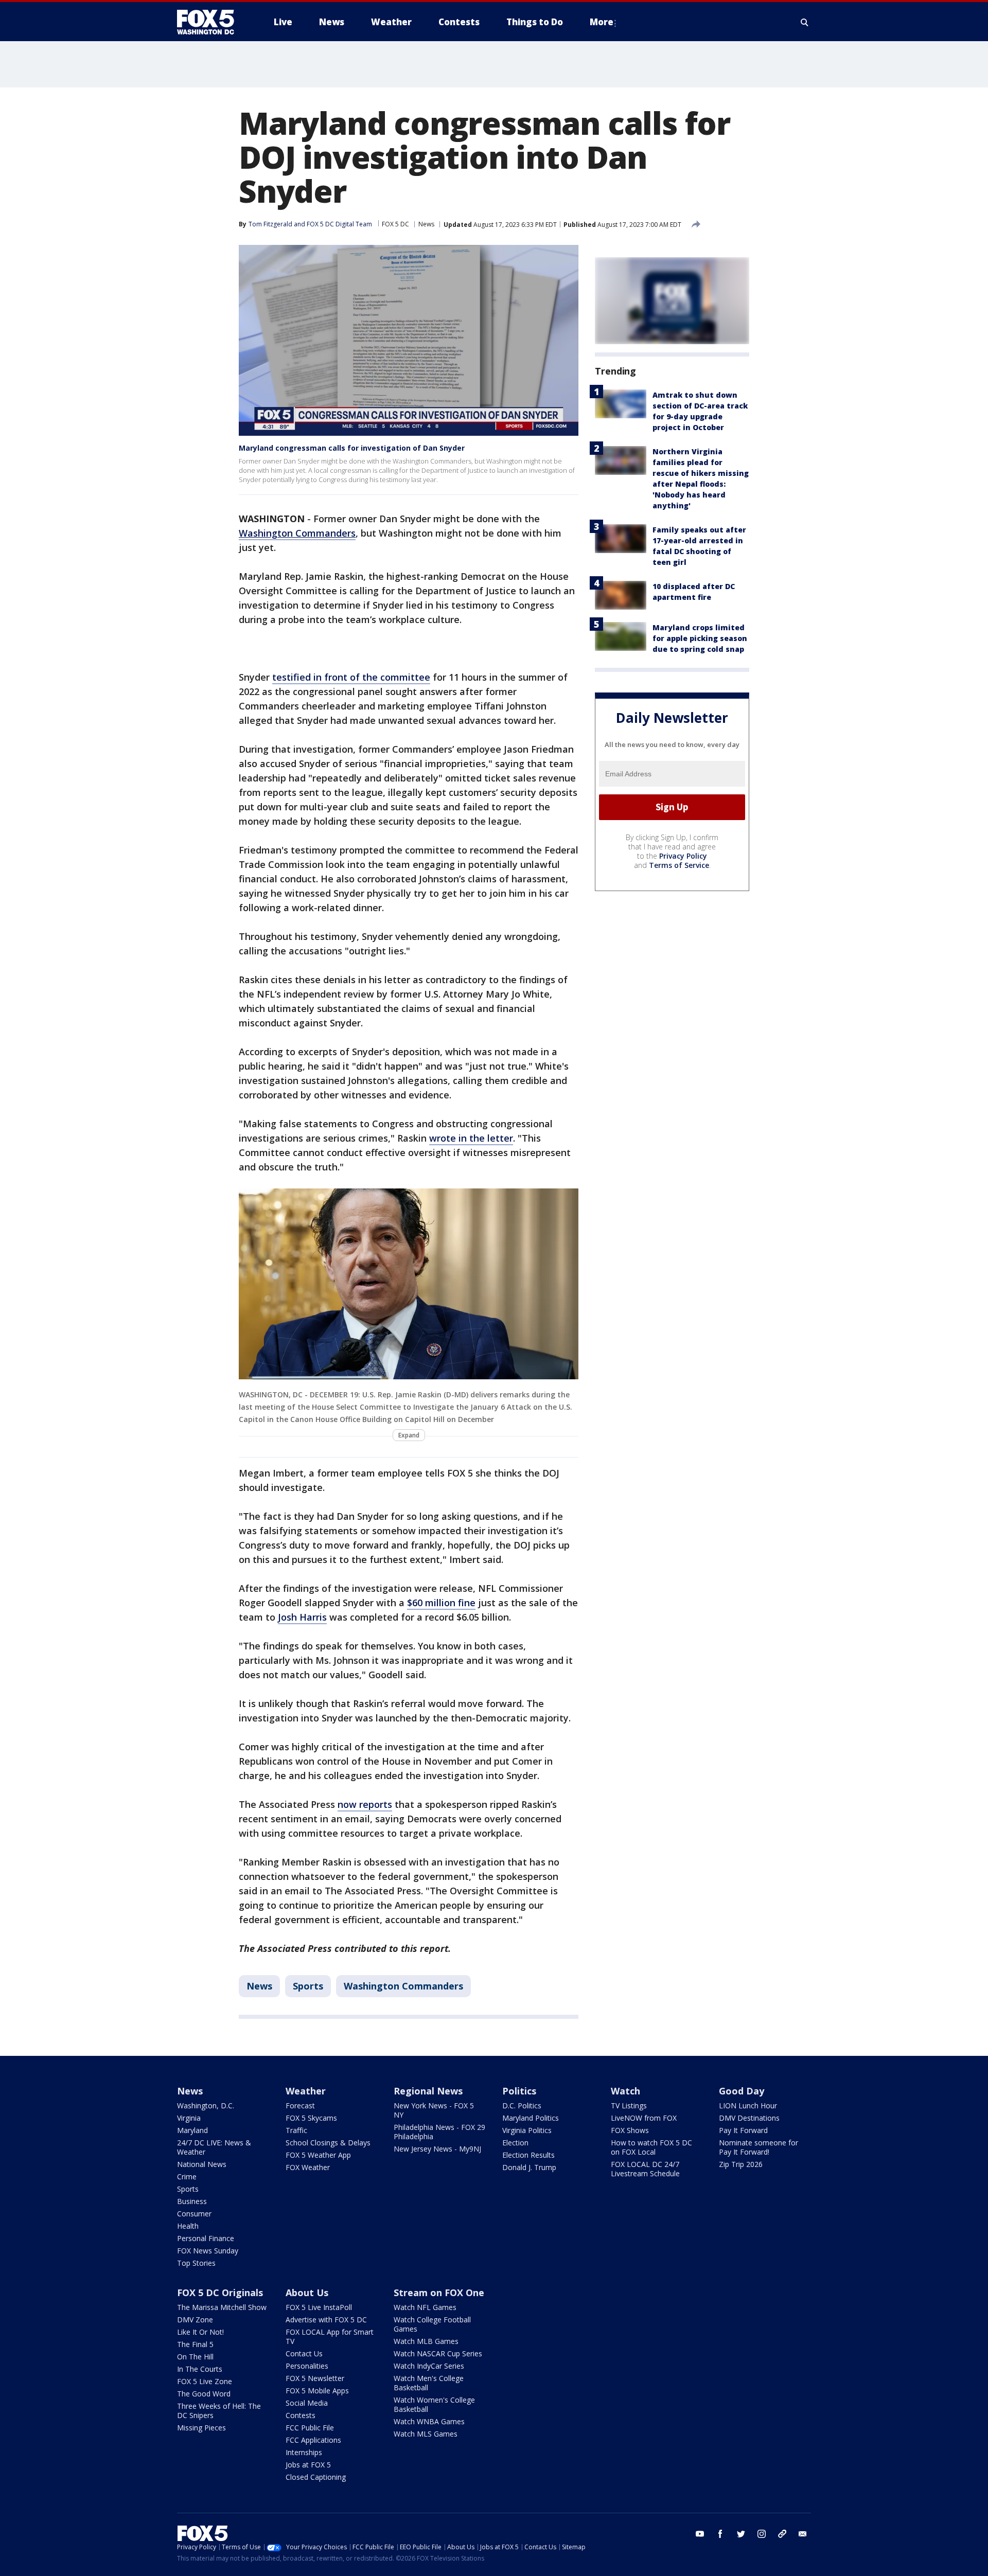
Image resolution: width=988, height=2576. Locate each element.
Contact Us (304, 2353)
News (426, 224)
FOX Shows (630, 2130)
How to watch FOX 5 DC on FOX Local (651, 2147)
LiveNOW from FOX (644, 2118)
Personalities (307, 2366)
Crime (187, 2177)
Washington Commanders (403, 1986)
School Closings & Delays (328, 2143)
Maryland (192, 2130)
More (602, 22)
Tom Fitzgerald (270, 224)
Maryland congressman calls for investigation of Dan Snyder (352, 448)
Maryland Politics (531, 2118)
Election (515, 2143)
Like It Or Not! (200, 2332)
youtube (700, 2534)
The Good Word (204, 2394)
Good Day (742, 2091)
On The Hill (195, 2357)
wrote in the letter (471, 1138)
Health (188, 2226)
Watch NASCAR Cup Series (438, 2353)
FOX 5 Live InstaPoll (319, 2307)
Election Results (528, 2155)
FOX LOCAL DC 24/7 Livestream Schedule (645, 2169)
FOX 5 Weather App (318, 2155)
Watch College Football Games (432, 2324)
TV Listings (629, 2106)
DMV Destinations (749, 2118)
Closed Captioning (316, 2477)
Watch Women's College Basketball (434, 2404)
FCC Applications (313, 2440)
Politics (519, 2091)
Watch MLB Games (426, 2341)
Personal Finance (206, 2238)
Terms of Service (679, 865)
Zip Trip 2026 (741, 2164)
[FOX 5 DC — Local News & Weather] (211, 22)
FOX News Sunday (208, 2251)
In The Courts (200, 2369)
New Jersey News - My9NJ (437, 2149)
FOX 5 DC (395, 224)
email (803, 2534)
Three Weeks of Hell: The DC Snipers (219, 2411)
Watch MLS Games (426, 2434)
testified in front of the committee (351, 677)
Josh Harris (302, 1617)
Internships (304, 2452)
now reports (365, 1804)
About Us (307, 2293)
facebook (720, 2534)
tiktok (782, 2534)
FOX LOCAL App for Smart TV (330, 2337)
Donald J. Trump (529, 2167)
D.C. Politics (522, 2106)
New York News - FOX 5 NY (434, 2110)
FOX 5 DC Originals (220, 2293)
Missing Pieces (201, 2428)
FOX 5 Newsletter (315, 2378)
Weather (306, 2091)
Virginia (189, 2118)
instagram (762, 2534)
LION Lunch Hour (748, 2106)
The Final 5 (195, 2344)
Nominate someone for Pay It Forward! (758, 2147)
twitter (741, 2534)
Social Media (307, 2403)
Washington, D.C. (206, 2106)
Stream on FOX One (439, 2293)
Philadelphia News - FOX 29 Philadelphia (439, 2132)
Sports (308, 1986)
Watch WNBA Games (429, 2421)
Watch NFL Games (425, 2307)
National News (202, 2164)
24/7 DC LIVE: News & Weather (214, 2147)
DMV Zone (195, 2320)
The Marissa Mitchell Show (222, 2307)
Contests (301, 2415)
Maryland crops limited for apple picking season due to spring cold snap (700, 638)
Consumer (194, 2214)
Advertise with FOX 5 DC (326, 2320)
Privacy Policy (683, 856)
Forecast (300, 2106)
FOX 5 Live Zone (205, 2381)
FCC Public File (310, 2428)
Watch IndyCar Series (429, 2366)
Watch (625, 2091)
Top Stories (196, 2263)
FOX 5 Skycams (311, 2118)
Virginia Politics (527, 2130)
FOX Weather (308, 2167)
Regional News (428, 2091)
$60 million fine (441, 1603)
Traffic (296, 2130)
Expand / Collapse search (805, 22)
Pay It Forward (743, 2130)
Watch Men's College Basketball (429, 2383)
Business (192, 2201)
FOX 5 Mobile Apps (317, 2391)
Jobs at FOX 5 (308, 2465)
